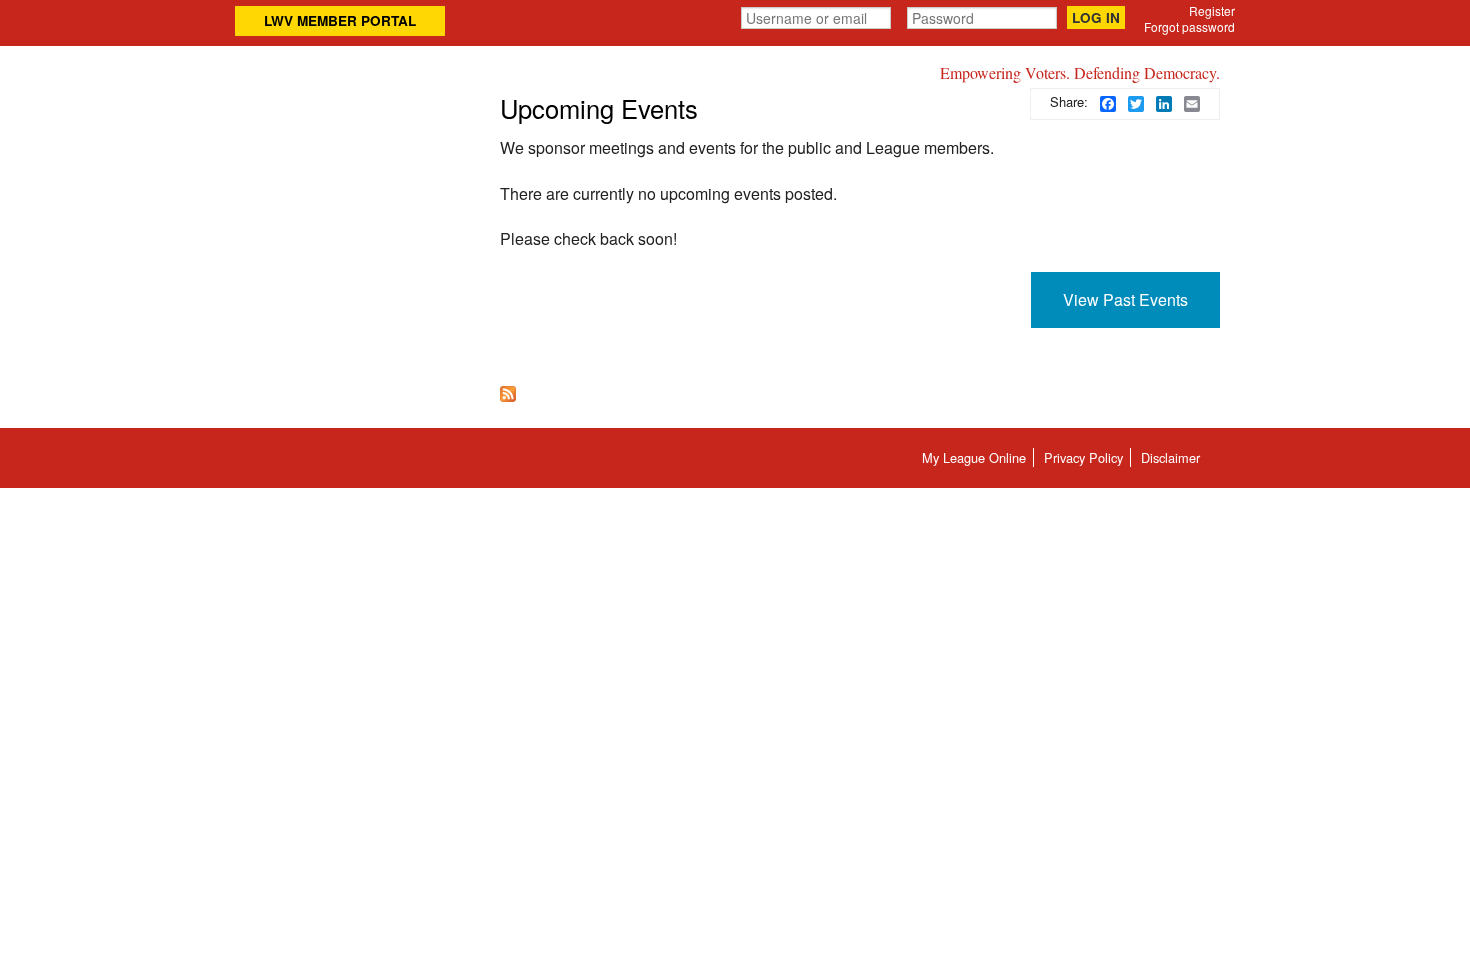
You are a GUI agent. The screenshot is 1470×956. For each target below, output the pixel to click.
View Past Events (1125, 299)
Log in (1096, 17)
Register (1212, 10)
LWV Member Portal (340, 20)
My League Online (974, 457)
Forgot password (1189, 26)
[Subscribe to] (508, 391)
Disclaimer (1170, 457)
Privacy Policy (1083, 457)
